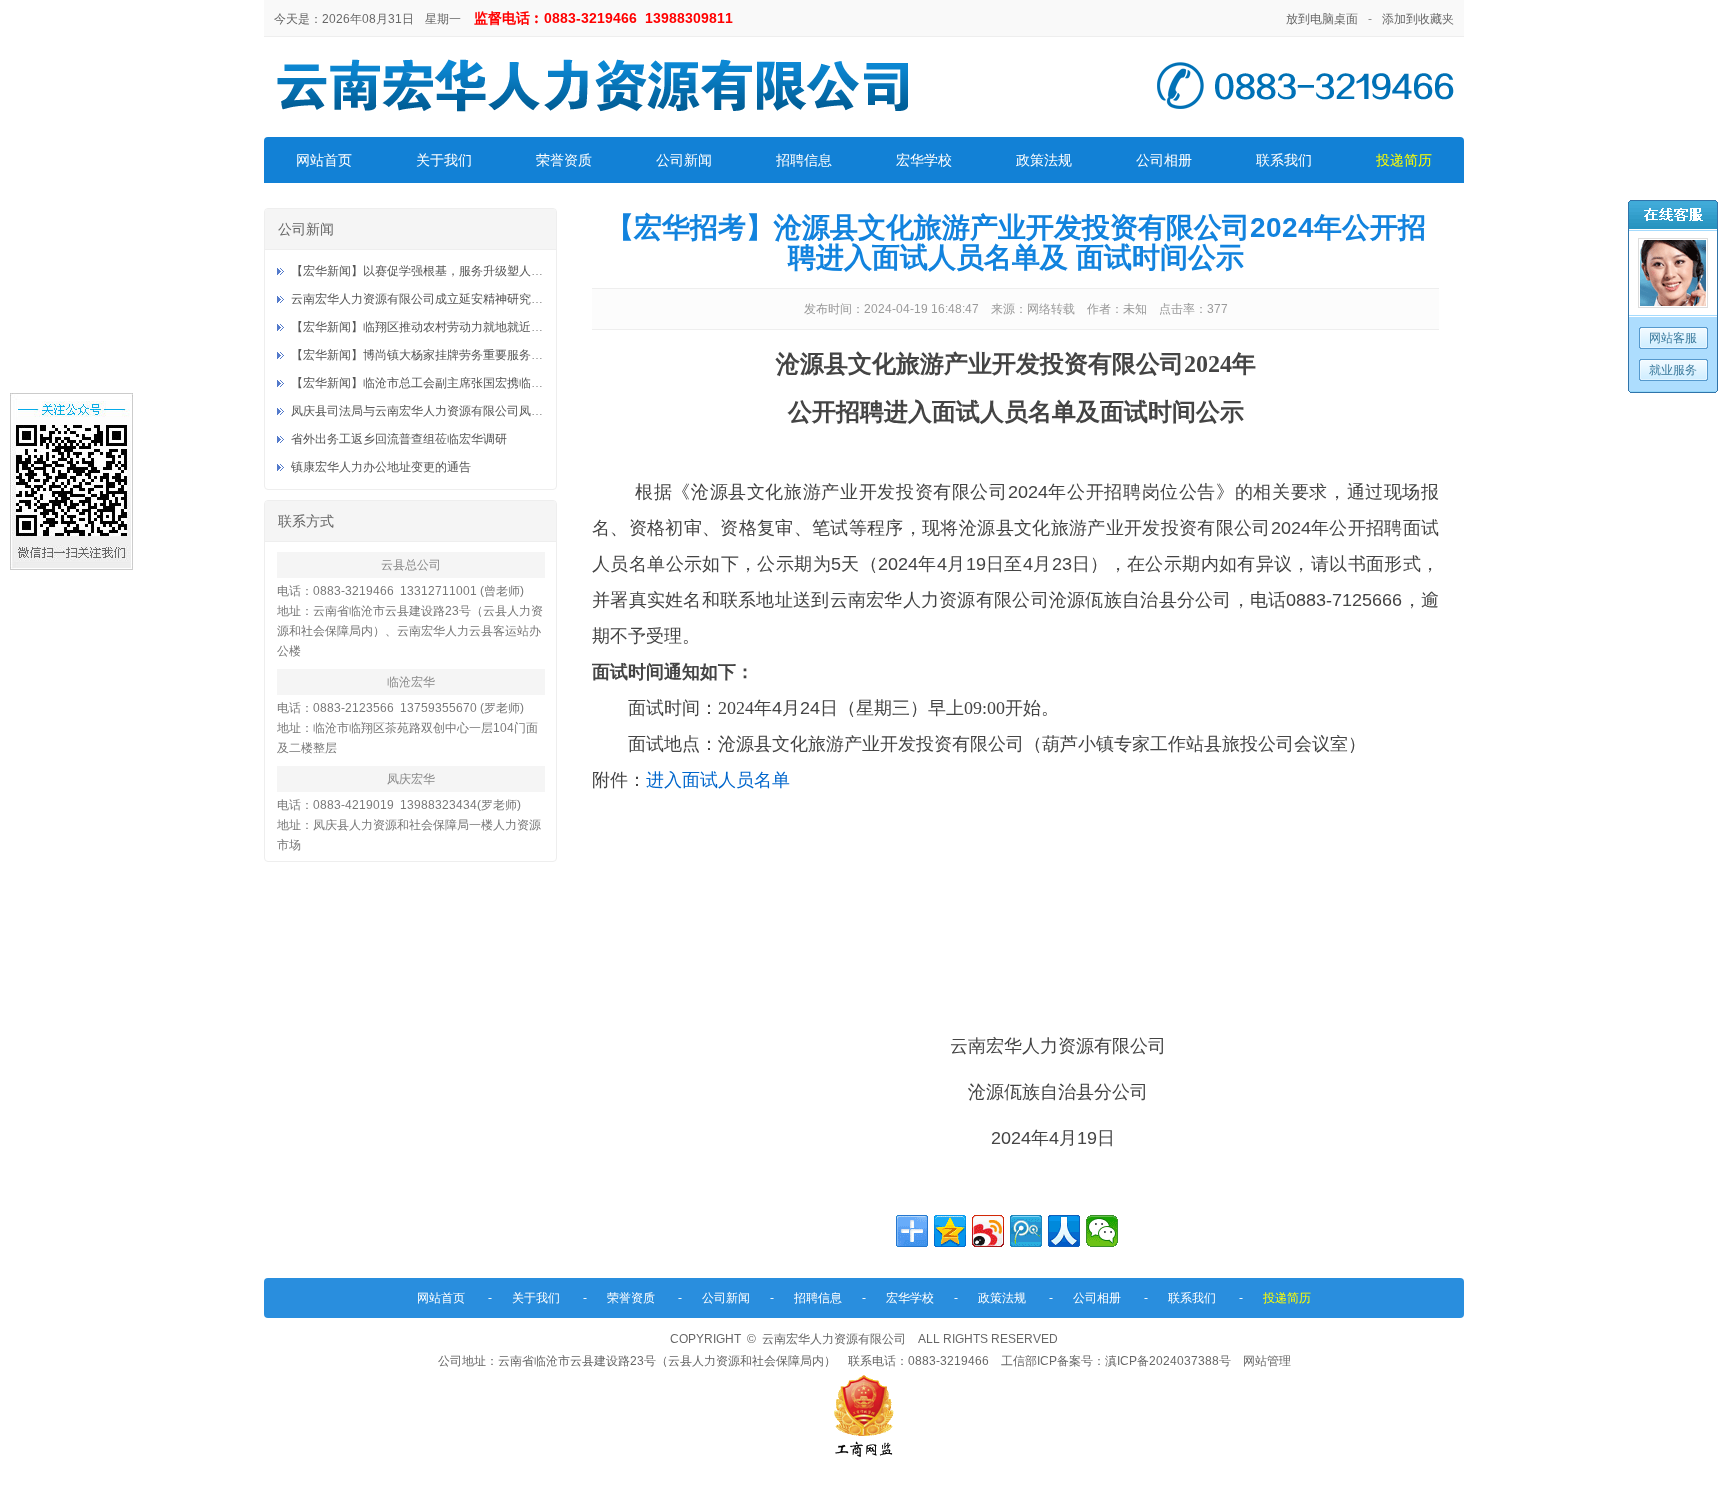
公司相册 (1164, 160)
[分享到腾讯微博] (1026, 1231)
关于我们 (444, 160)
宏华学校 (924, 160)
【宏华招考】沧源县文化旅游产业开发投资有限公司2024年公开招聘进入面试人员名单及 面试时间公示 (1016, 242)
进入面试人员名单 (718, 780)
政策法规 (1044, 160)
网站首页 (324, 160)
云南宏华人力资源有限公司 (834, 1339)
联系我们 (1284, 160)
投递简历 (1404, 160)
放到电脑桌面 (1322, 19)
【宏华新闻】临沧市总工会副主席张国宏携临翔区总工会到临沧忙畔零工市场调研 (507, 383)
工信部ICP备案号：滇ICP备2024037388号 (1116, 1361)
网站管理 (1267, 1361)
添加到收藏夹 (1418, 19)
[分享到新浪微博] (988, 1231)
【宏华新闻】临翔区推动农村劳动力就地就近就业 (423, 327)
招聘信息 (804, 160)
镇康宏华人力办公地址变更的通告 (381, 467)
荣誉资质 (564, 160)
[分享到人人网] (1064, 1231)
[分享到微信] (1102, 1231)
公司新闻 (684, 160)
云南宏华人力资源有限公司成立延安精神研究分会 (423, 299)
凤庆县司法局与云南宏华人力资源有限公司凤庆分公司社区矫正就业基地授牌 (495, 411)
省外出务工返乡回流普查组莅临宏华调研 (399, 439)
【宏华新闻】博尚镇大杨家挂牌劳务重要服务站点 (423, 355)
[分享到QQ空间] (950, 1231)
